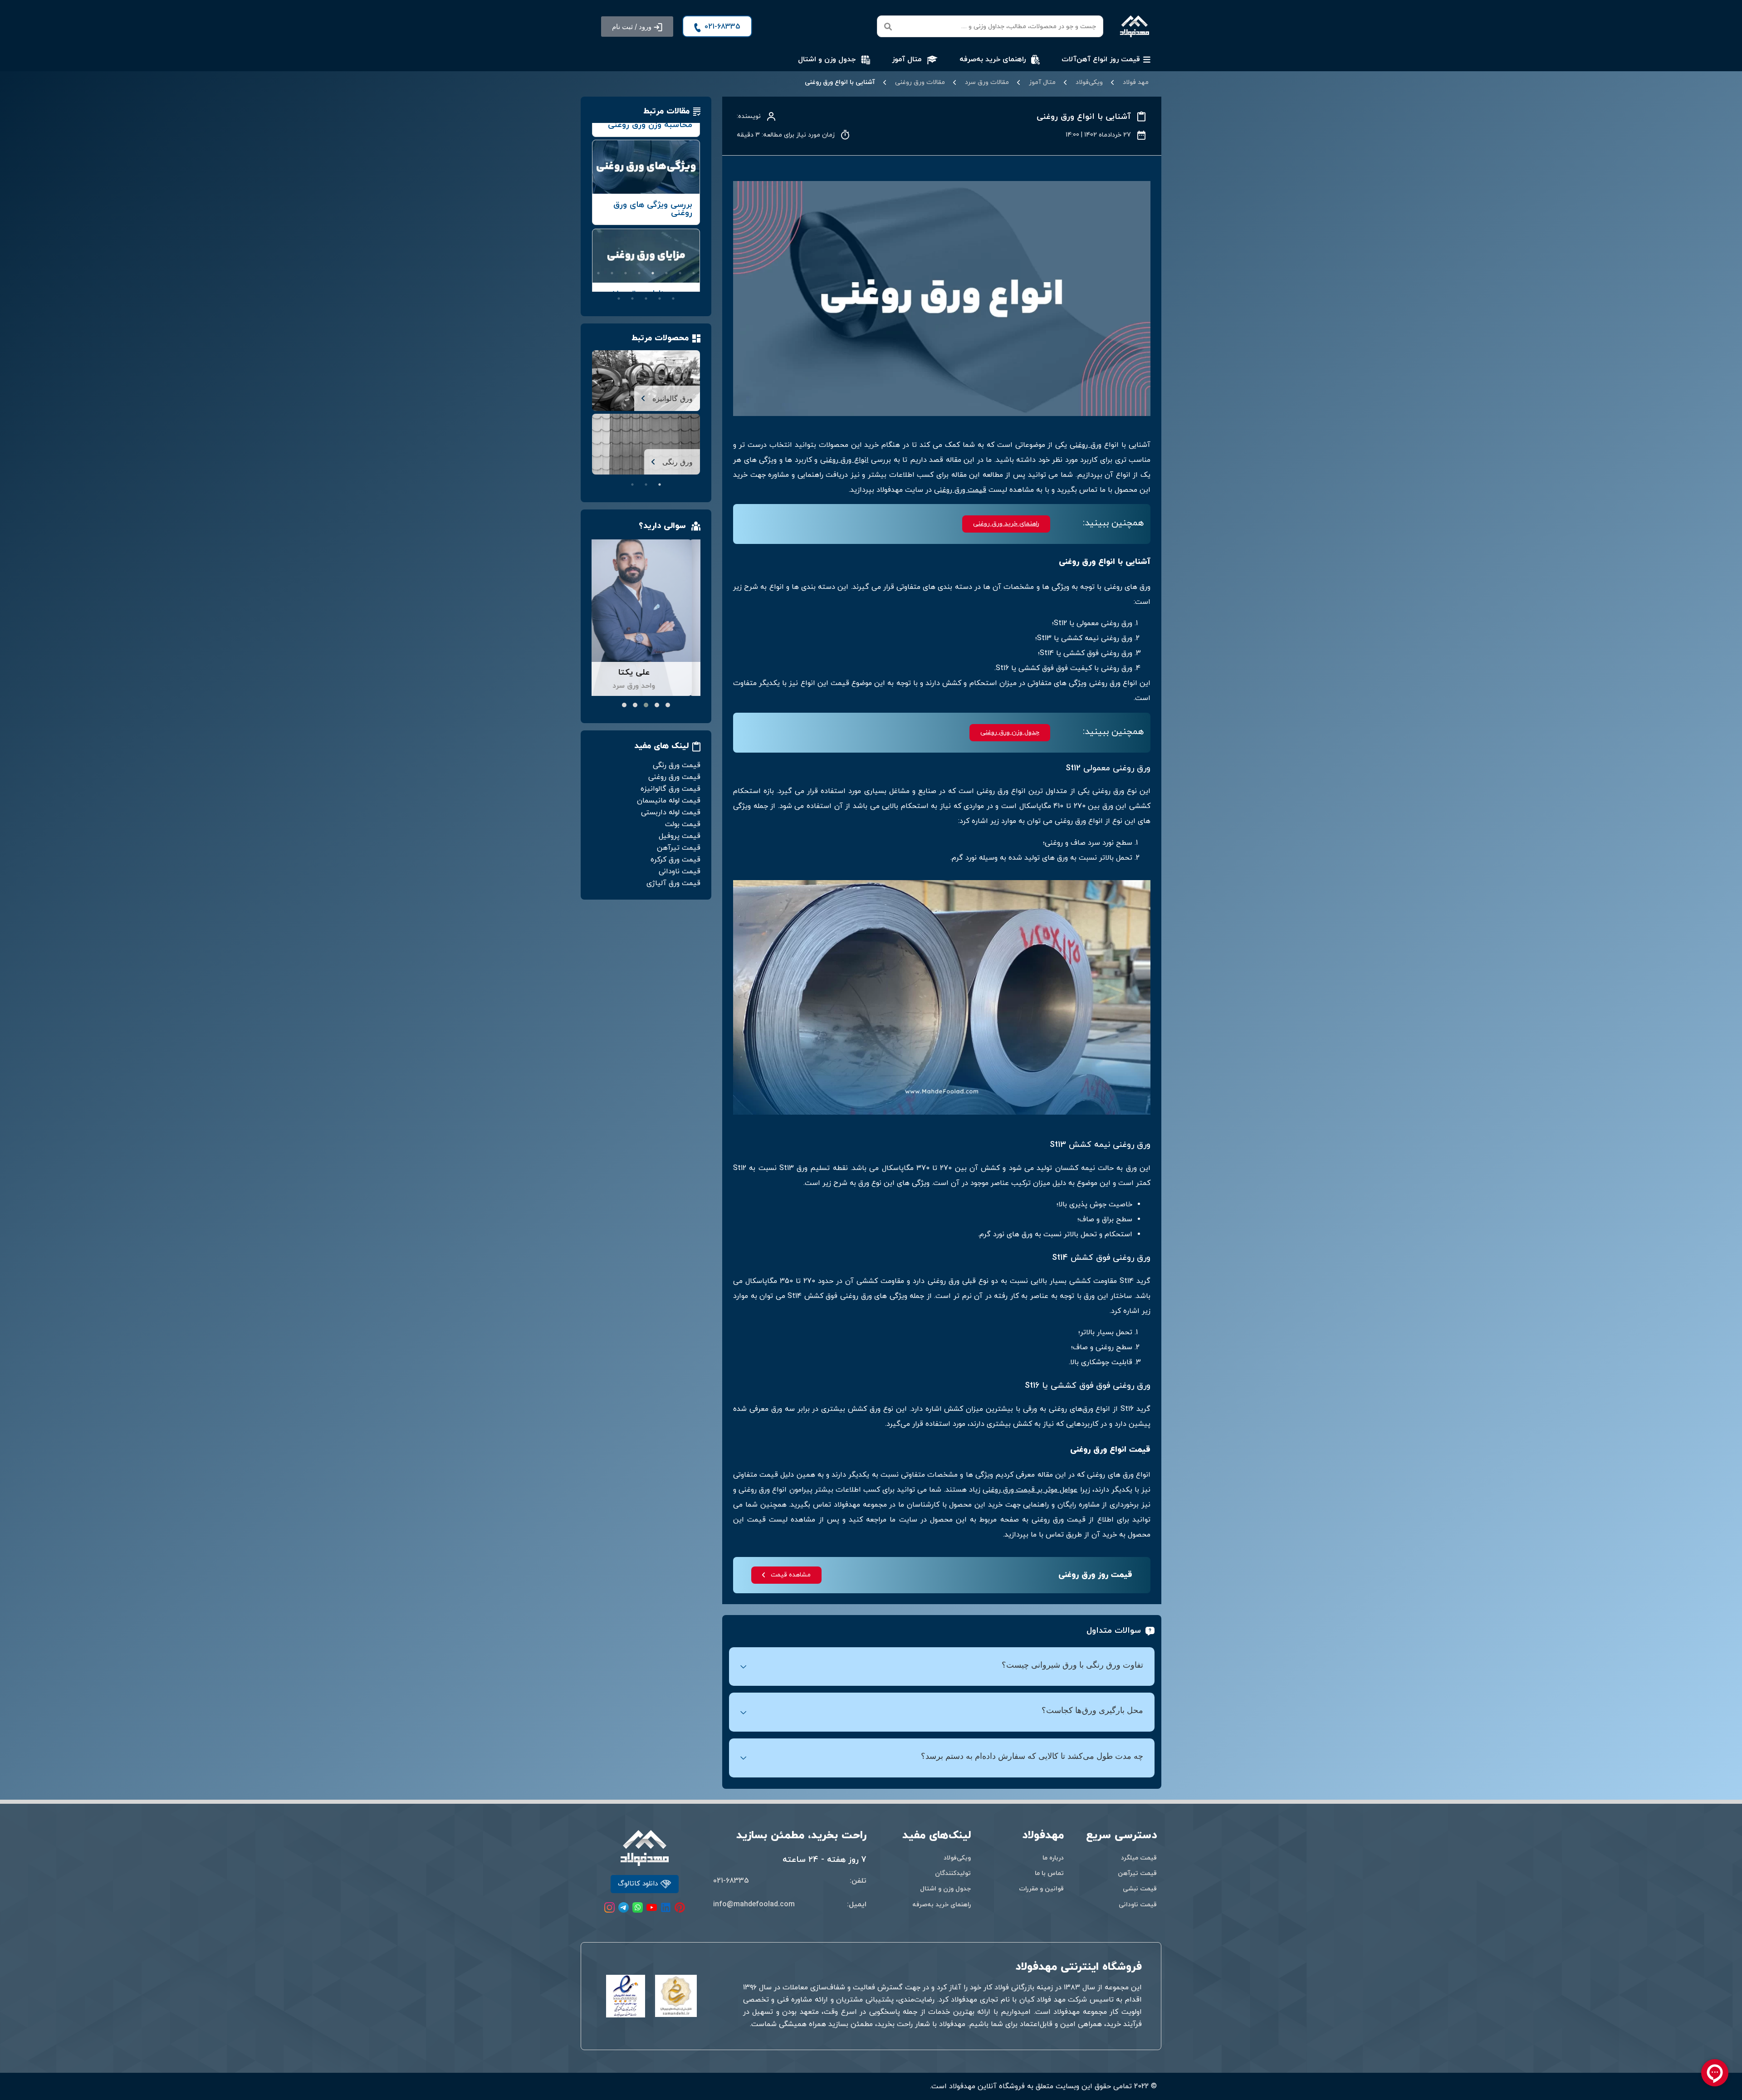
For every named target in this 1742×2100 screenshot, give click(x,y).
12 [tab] (653, 286)
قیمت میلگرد (1139, 1858)
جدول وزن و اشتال (945, 1889)
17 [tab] (673, 299)
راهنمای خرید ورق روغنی (1006, 524)
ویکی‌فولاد (1089, 83)
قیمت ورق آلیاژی (673, 883)
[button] (637, 27)
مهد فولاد (1136, 83)
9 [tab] (694, 286)
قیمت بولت (683, 824)
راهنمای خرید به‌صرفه (942, 1905)
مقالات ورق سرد (987, 83)
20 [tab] (632, 299)
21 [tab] (619, 299)
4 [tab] (653, 273)
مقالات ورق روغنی (920, 83)
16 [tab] (598, 286)
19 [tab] (646, 299)
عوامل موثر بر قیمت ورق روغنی (1030, 1490)
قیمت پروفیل (680, 836)
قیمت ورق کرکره (675, 860)
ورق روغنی (1086, 445)
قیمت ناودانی (680, 871)
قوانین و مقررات (1041, 1889)
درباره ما (1053, 1858)
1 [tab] (694, 273)
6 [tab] (626, 273)
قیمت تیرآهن (679, 848)
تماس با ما (1049, 1873)
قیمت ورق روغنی (960, 490)
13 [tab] (639, 286)
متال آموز (1042, 83)
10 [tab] (680, 286)
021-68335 (731, 1881)
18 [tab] (660, 299)
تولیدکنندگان (953, 1873)
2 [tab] (680, 273)
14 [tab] (626, 286)
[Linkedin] (666, 1907)
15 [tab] (612, 286)
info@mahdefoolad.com (754, 1904)
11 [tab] (666, 286)
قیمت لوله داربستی (671, 813)
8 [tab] (598, 273)
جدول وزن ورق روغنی (1010, 733)
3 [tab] (666, 273)
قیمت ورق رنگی (677, 765)
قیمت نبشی (1140, 1889)
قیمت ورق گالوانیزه (670, 789)
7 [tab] (612, 273)
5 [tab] (639, 273)
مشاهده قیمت (791, 1575)
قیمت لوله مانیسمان (669, 801)
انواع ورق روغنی (844, 460)
